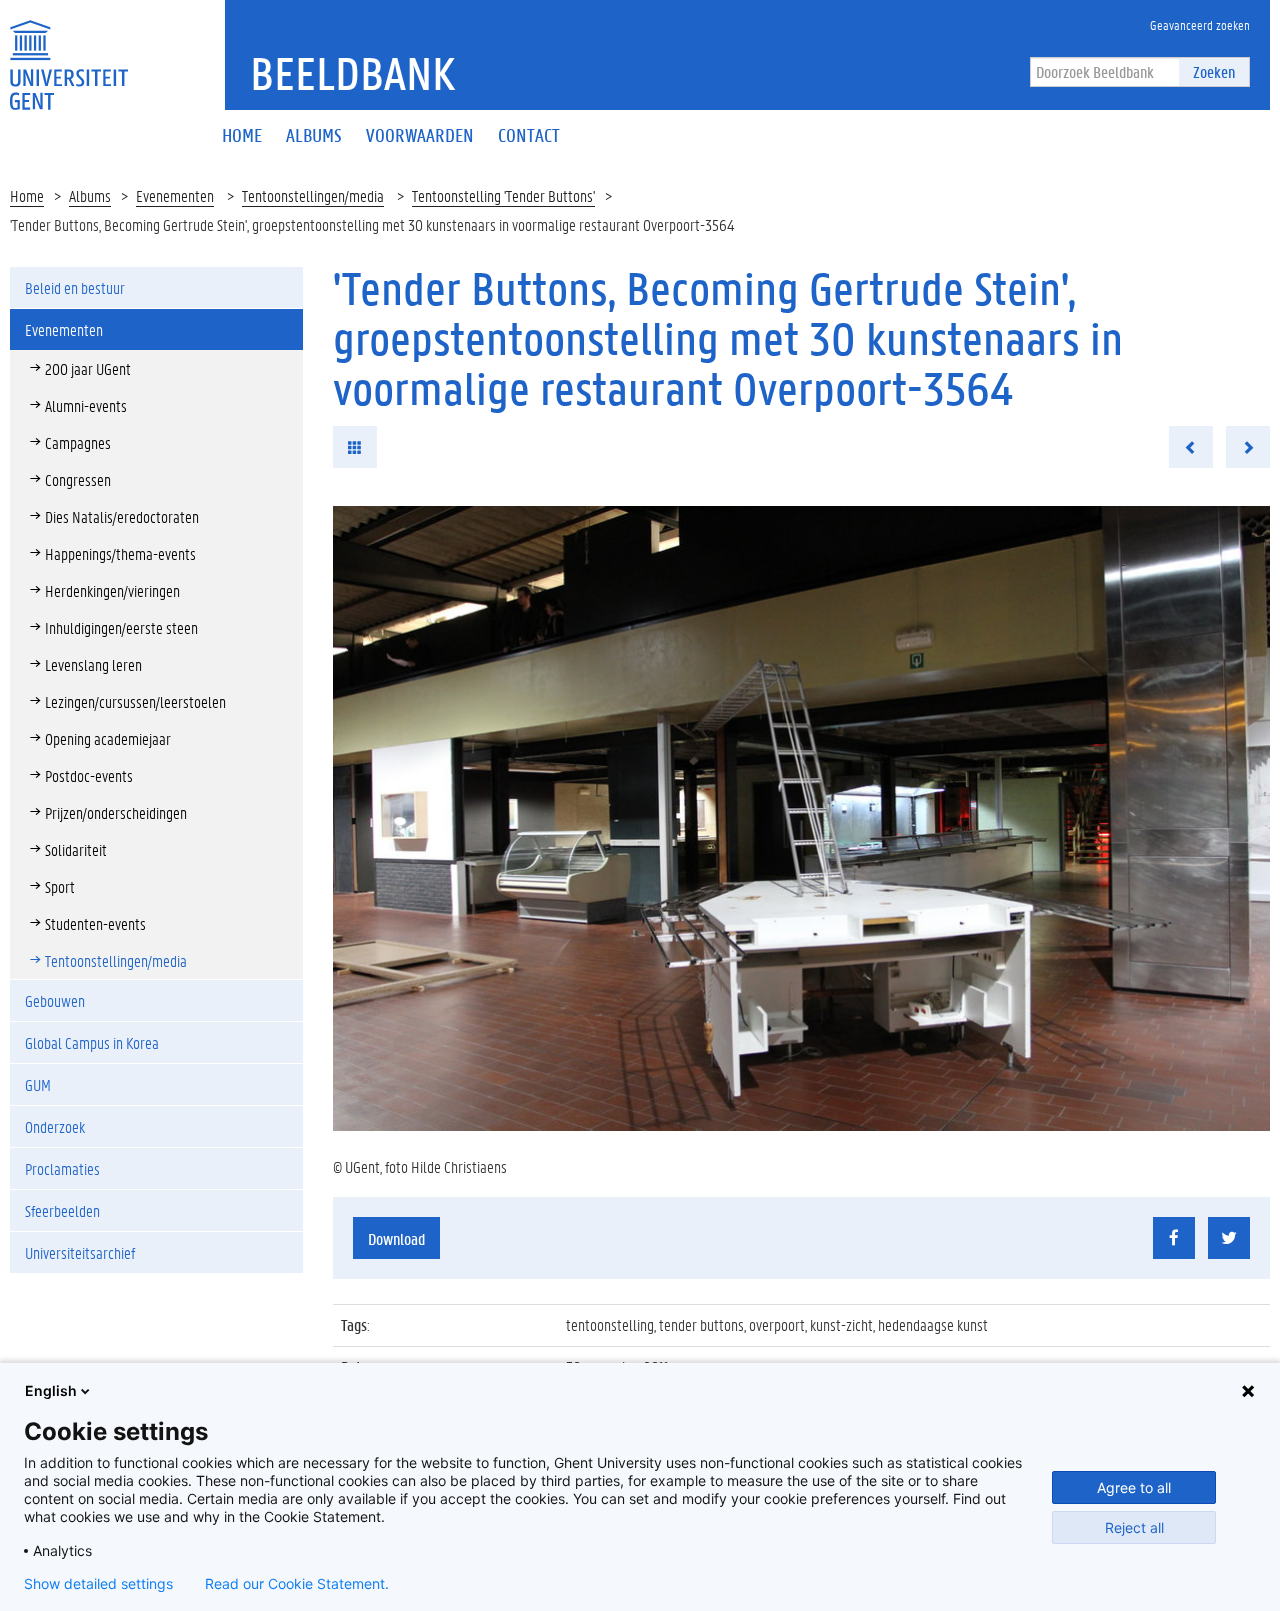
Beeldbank (352, 73)
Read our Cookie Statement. (297, 1584)
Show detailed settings (98, 1584)
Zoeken (1214, 71)
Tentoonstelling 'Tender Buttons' (503, 195)
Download (396, 1238)
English (51, 1390)
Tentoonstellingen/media (313, 195)
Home (27, 195)
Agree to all (1134, 1487)
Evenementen (175, 195)
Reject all (1134, 1527)
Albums (90, 195)
